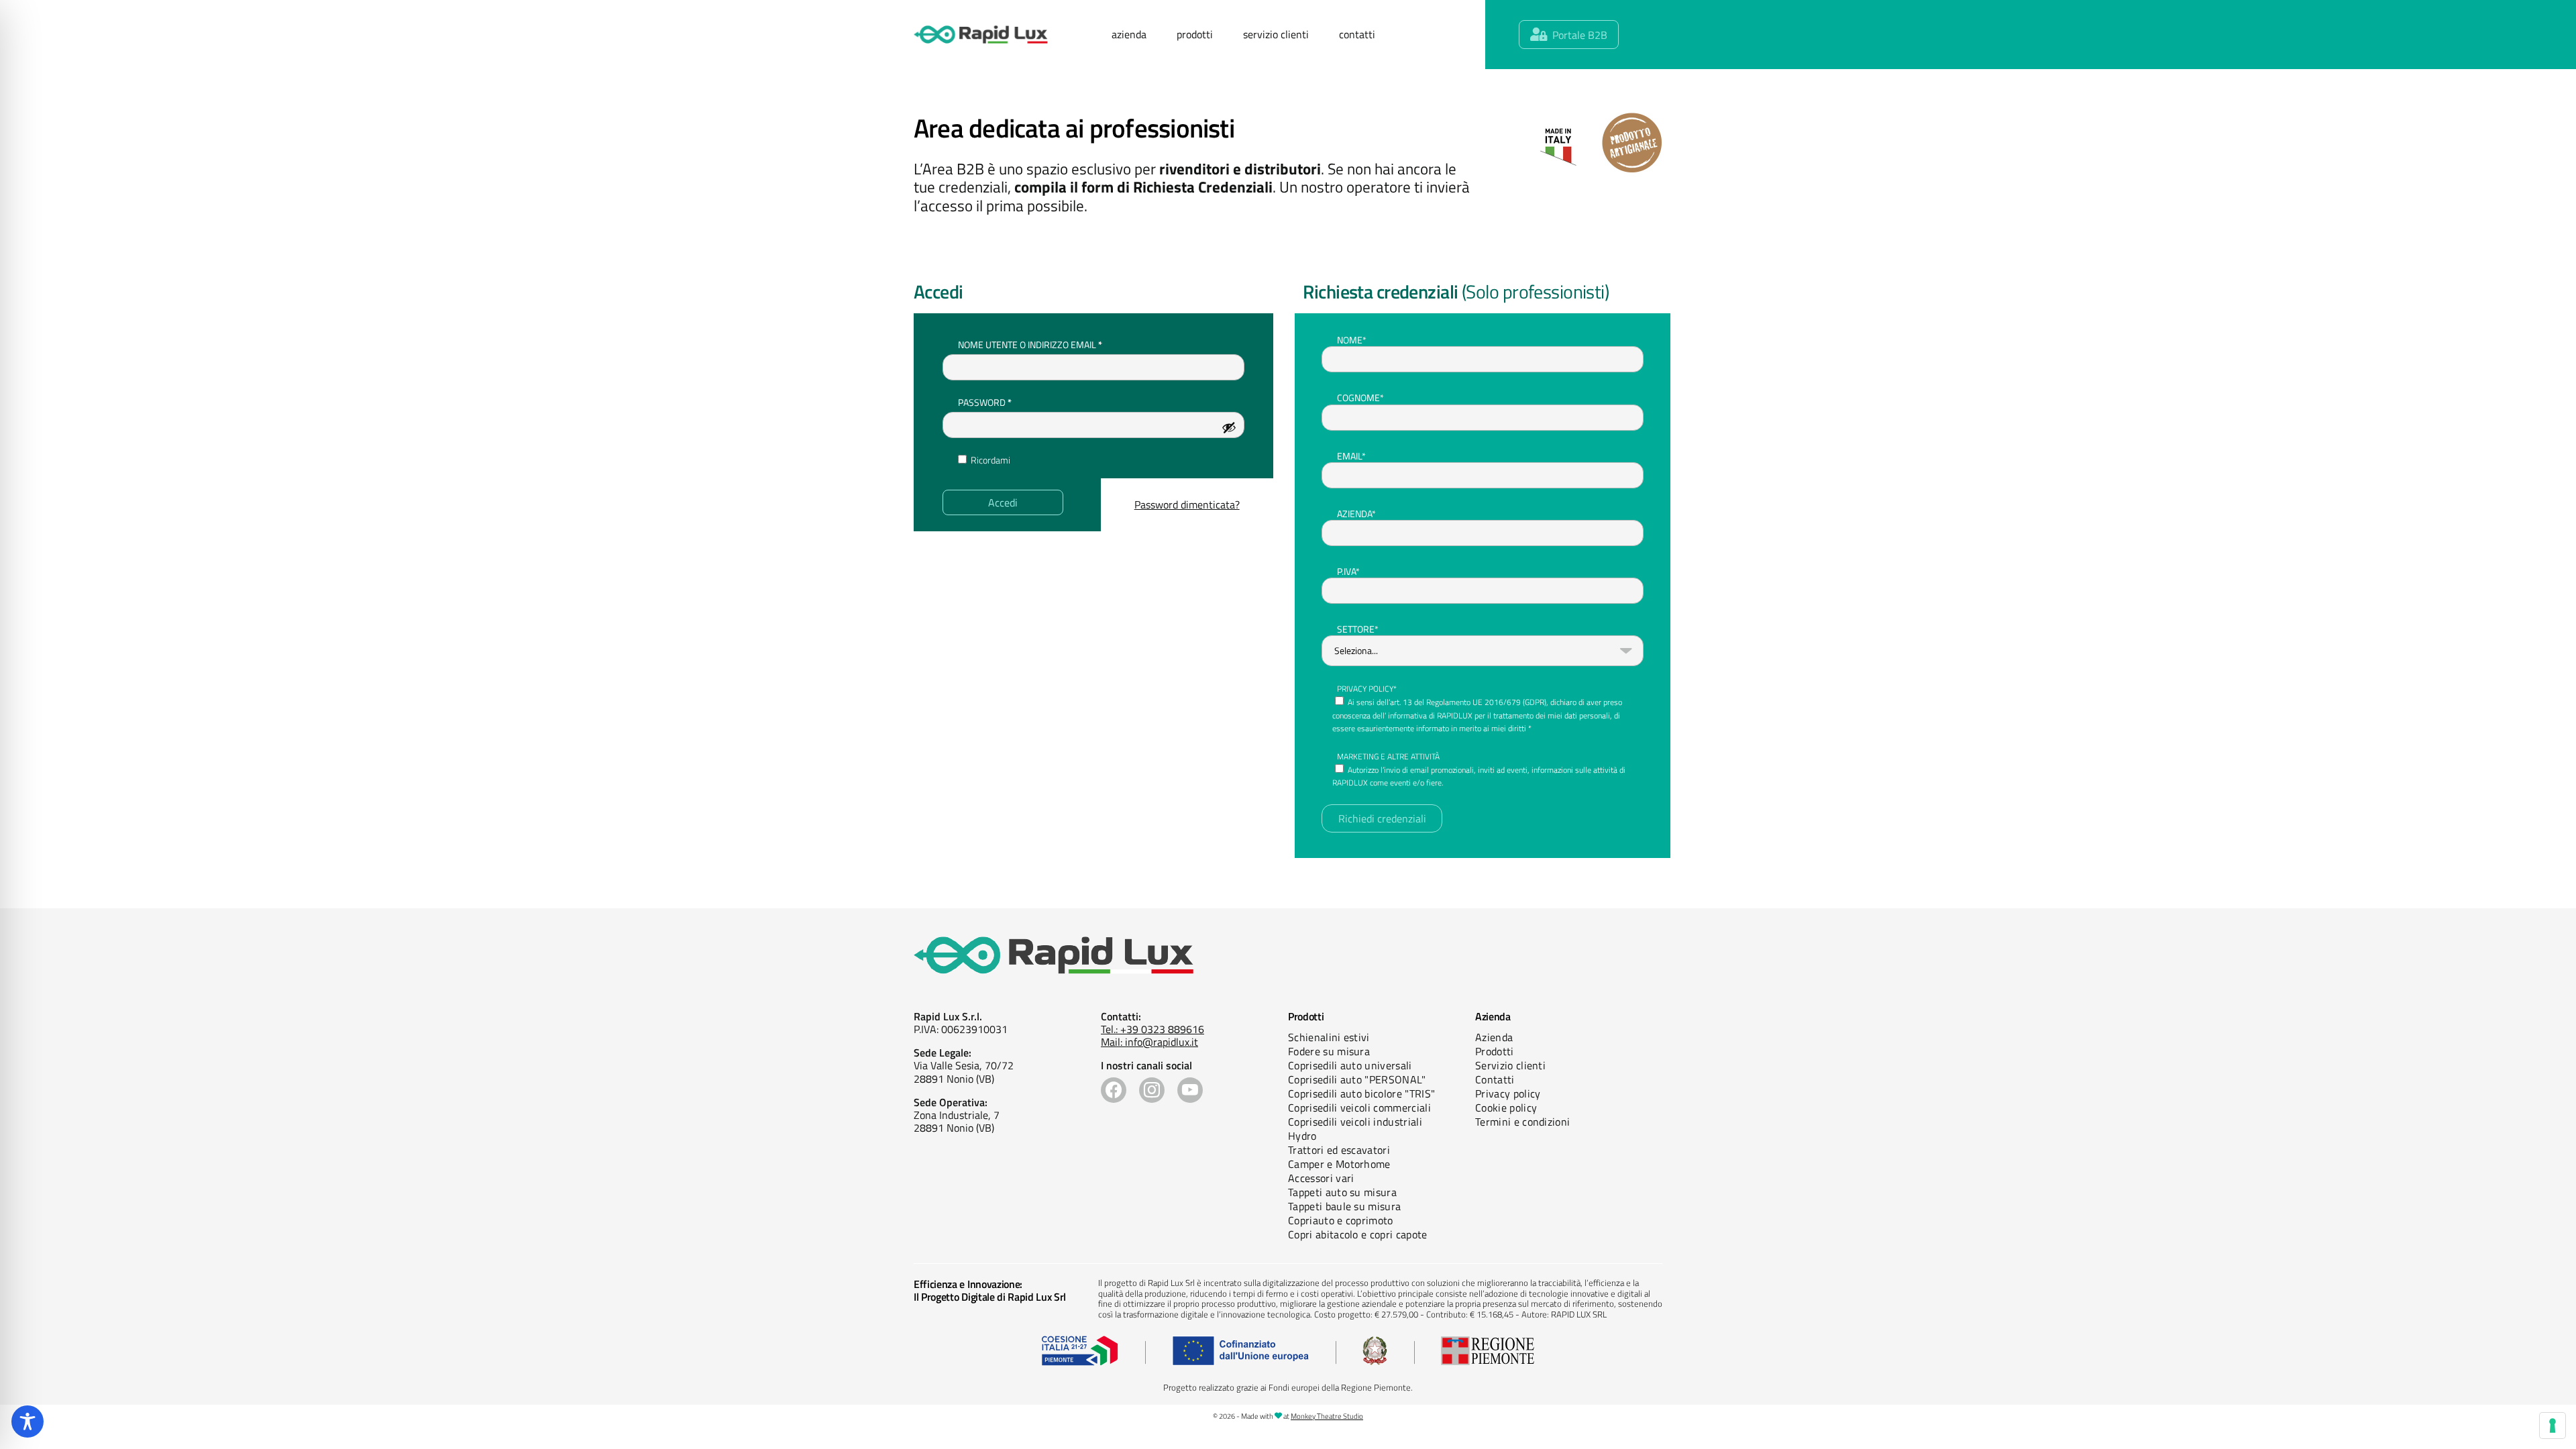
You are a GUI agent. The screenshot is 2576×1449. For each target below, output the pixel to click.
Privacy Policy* (1367, 689)
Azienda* (1356, 514)
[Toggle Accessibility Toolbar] (28, 1421)
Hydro (1302, 1136)
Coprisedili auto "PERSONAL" (1357, 1079)
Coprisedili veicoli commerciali (1359, 1108)
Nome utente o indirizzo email (1051, 344)
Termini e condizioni (1522, 1122)
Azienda (1494, 1037)
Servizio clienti (1510, 1065)
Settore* (1358, 629)
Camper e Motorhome (1339, 1164)
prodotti (1195, 34)
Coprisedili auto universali (1350, 1065)
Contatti (1495, 1079)
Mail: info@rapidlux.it (1149, 1042)
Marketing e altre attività (1388, 756)
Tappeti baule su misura (1344, 1206)
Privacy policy (1508, 1093)
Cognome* (1360, 397)
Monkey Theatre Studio (1327, 1416)
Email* (1351, 456)
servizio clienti (1276, 34)
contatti (1357, 34)
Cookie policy (1506, 1108)
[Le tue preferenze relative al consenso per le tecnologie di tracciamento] (2553, 1426)
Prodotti (1495, 1051)
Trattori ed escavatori (1339, 1150)
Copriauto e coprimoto (1341, 1220)
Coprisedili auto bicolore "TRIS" (1361, 1093)
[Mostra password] (1229, 427)
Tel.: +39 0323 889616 (1152, 1029)
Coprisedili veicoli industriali (1355, 1122)
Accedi (1003, 502)
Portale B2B (1580, 35)
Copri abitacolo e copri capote (1358, 1234)
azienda (1129, 34)
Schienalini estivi (1329, 1037)
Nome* (1352, 340)
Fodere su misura (1329, 1051)
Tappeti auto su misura (1342, 1192)
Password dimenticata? (1187, 504)
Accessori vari (1321, 1178)
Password (1006, 402)
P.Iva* (1348, 571)
